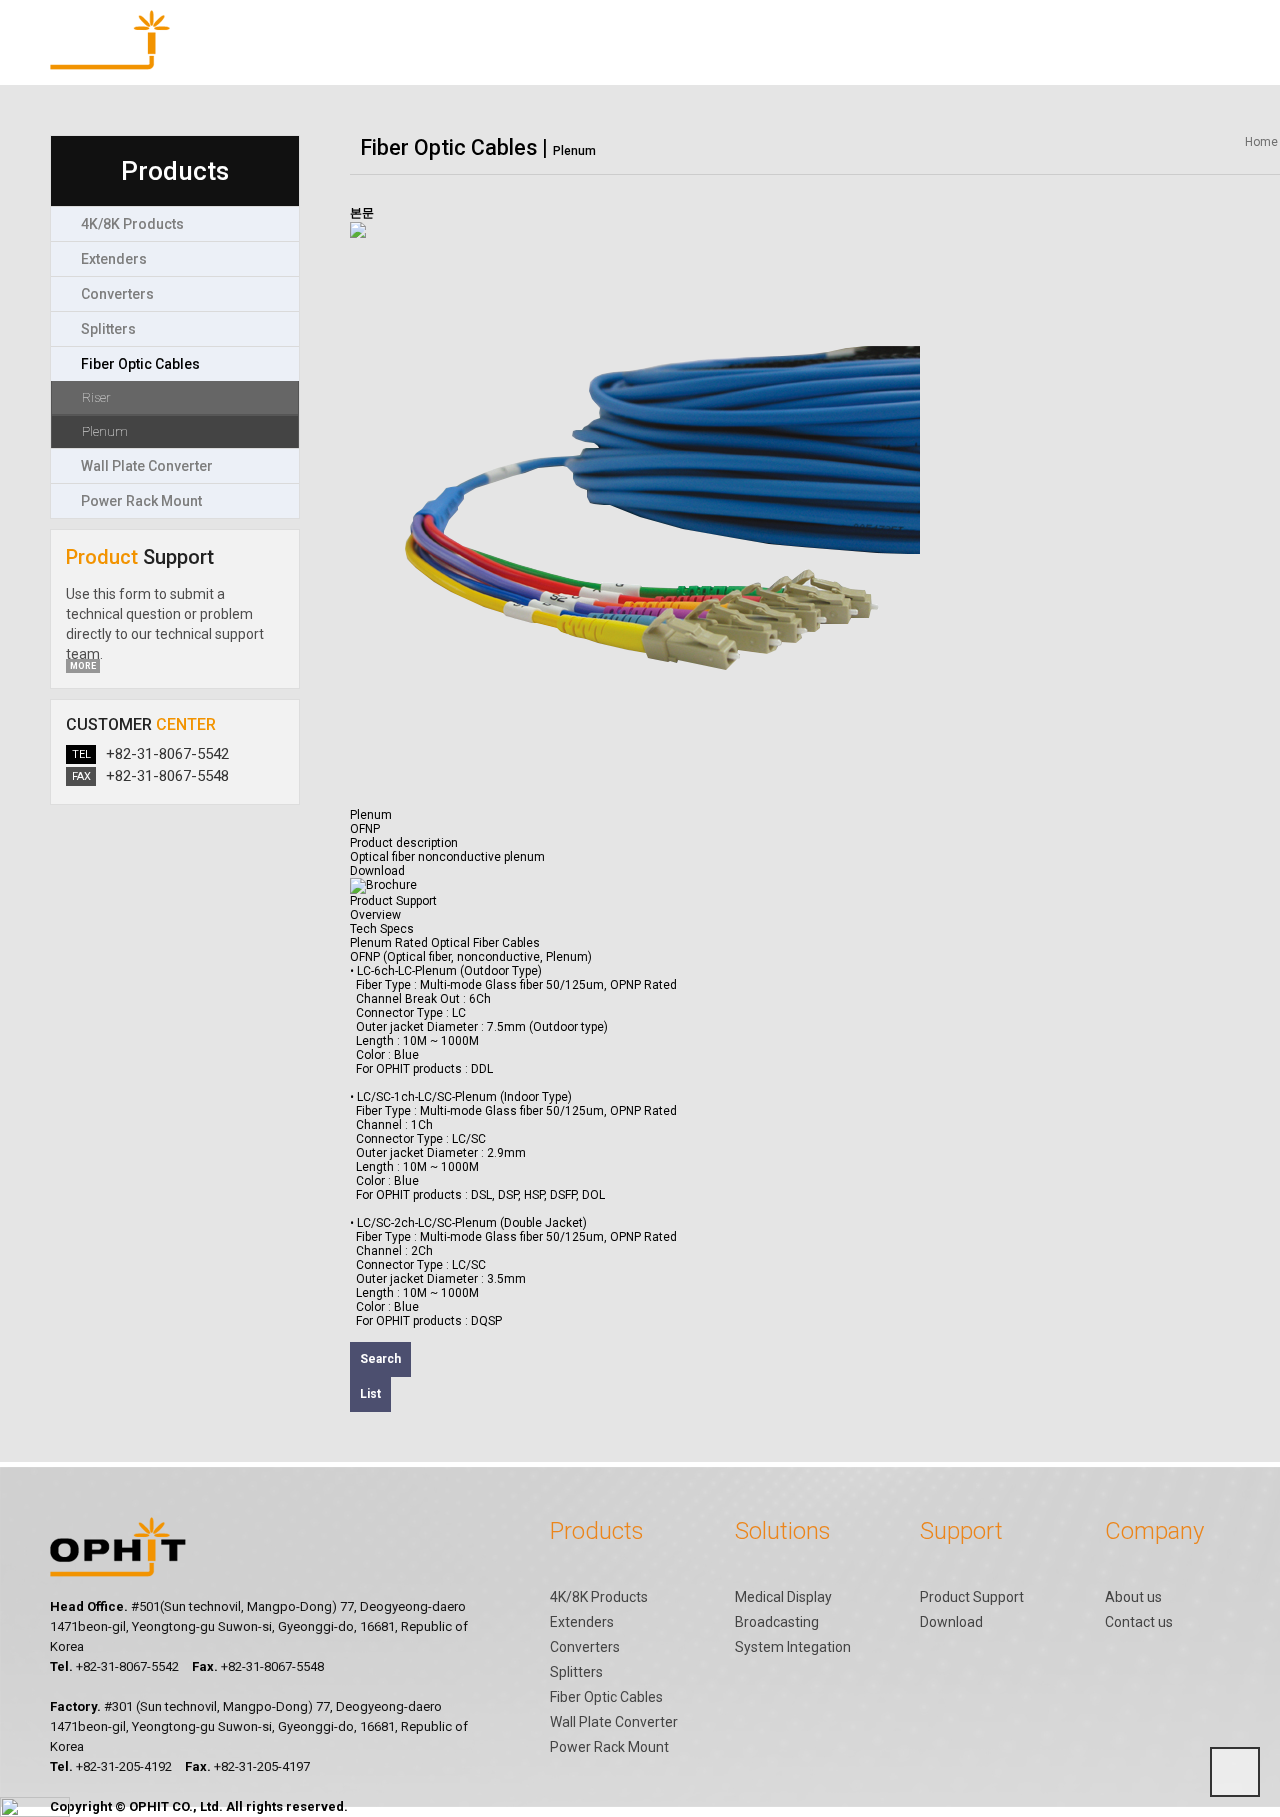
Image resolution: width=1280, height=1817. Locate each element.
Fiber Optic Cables (606, 1697)
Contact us (1139, 1622)
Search (380, 1359)
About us (1133, 1597)
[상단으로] (1235, 1772)
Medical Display (783, 1597)
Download (951, 1622)
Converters (585, 1647)
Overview (375, 915)
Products (404, 60)
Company (923, 60)
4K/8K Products (599, 1597)
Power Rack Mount (609, 1747)
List (370, 1394)
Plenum (105, 431)
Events (1096, 60)
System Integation (793, 1647)
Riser (96, 397)
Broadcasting (777, 1622)
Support (750, 60)
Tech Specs (382, 929)
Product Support (393, 901)
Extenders (582, 1622)
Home (1261, 142)
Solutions (577, 60)
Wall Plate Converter (614, 1722)
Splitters (576, 1672)
